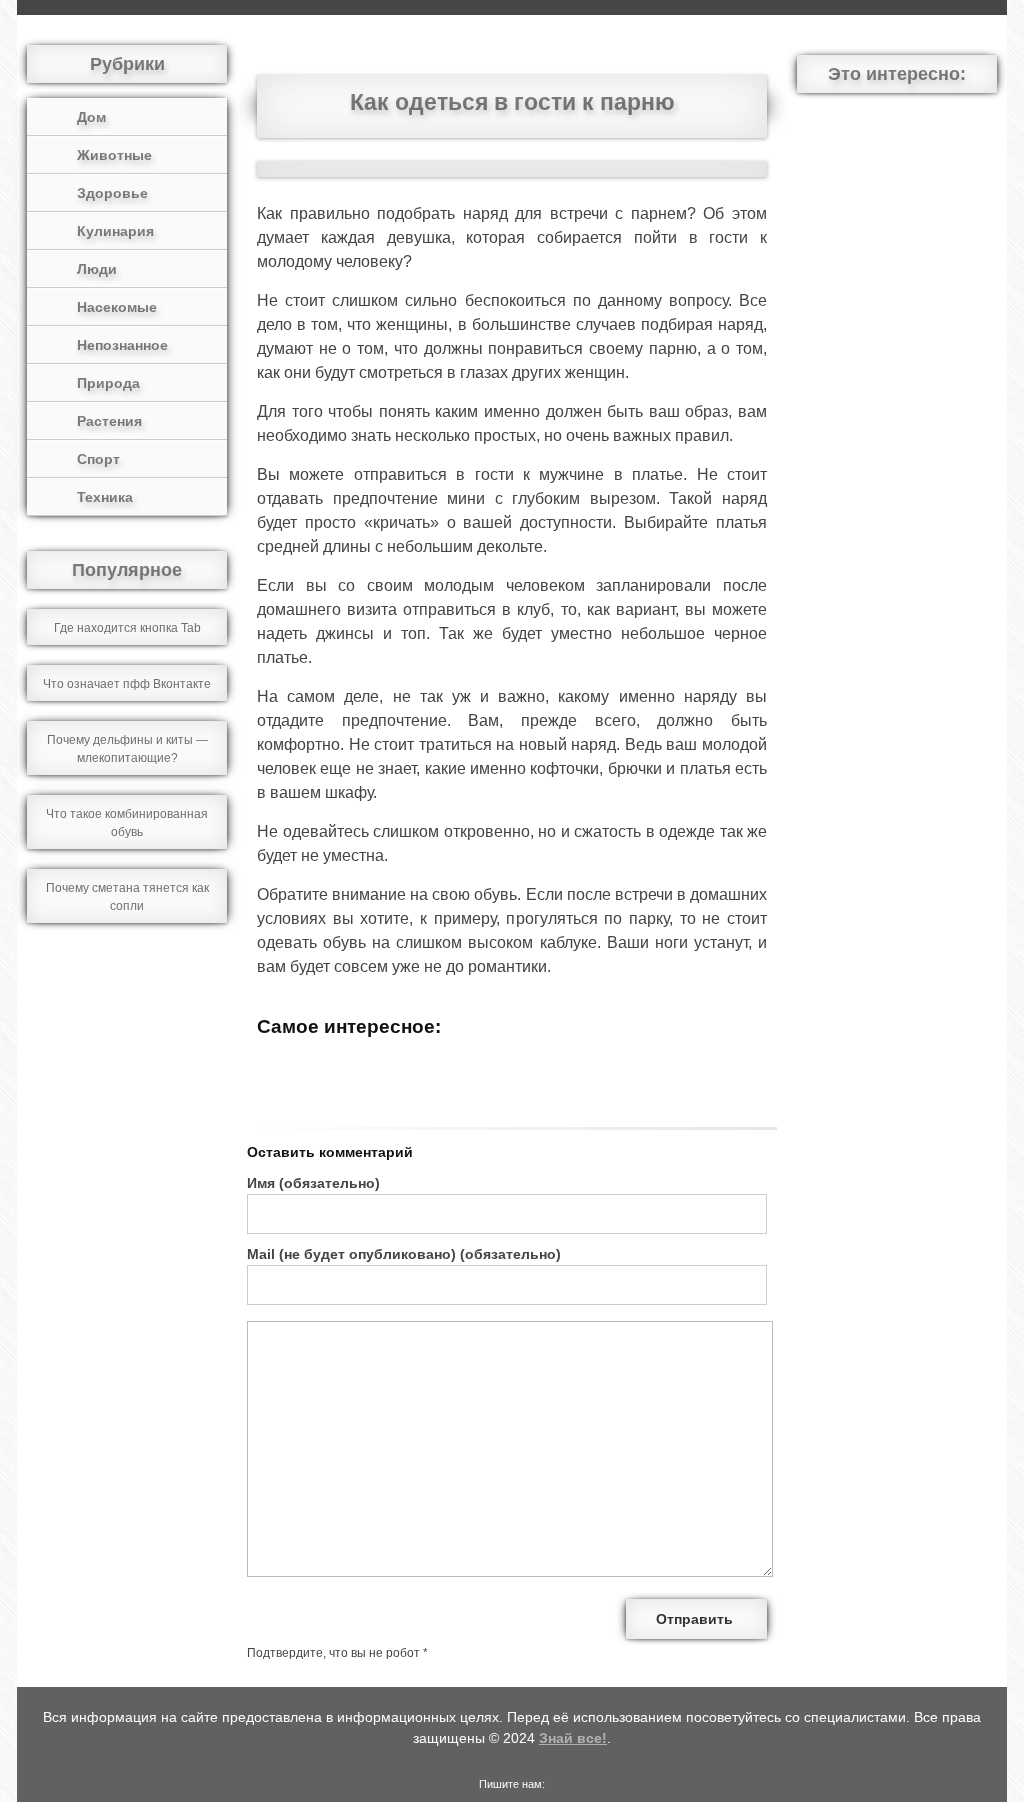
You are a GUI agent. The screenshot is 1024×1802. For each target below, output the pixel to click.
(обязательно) (313, 1183)
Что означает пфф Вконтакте (127, 684)
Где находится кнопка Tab (127, 628)
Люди (97, 269)
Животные (114, 155)
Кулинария (115, 231)
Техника (105, 497)
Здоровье (112, 193)
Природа (108, 383)
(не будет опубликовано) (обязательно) (404, 1254)
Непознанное (122, 345)
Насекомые (117, 307)
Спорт (98, 459)
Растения (109, 421)
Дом (91, 117)
